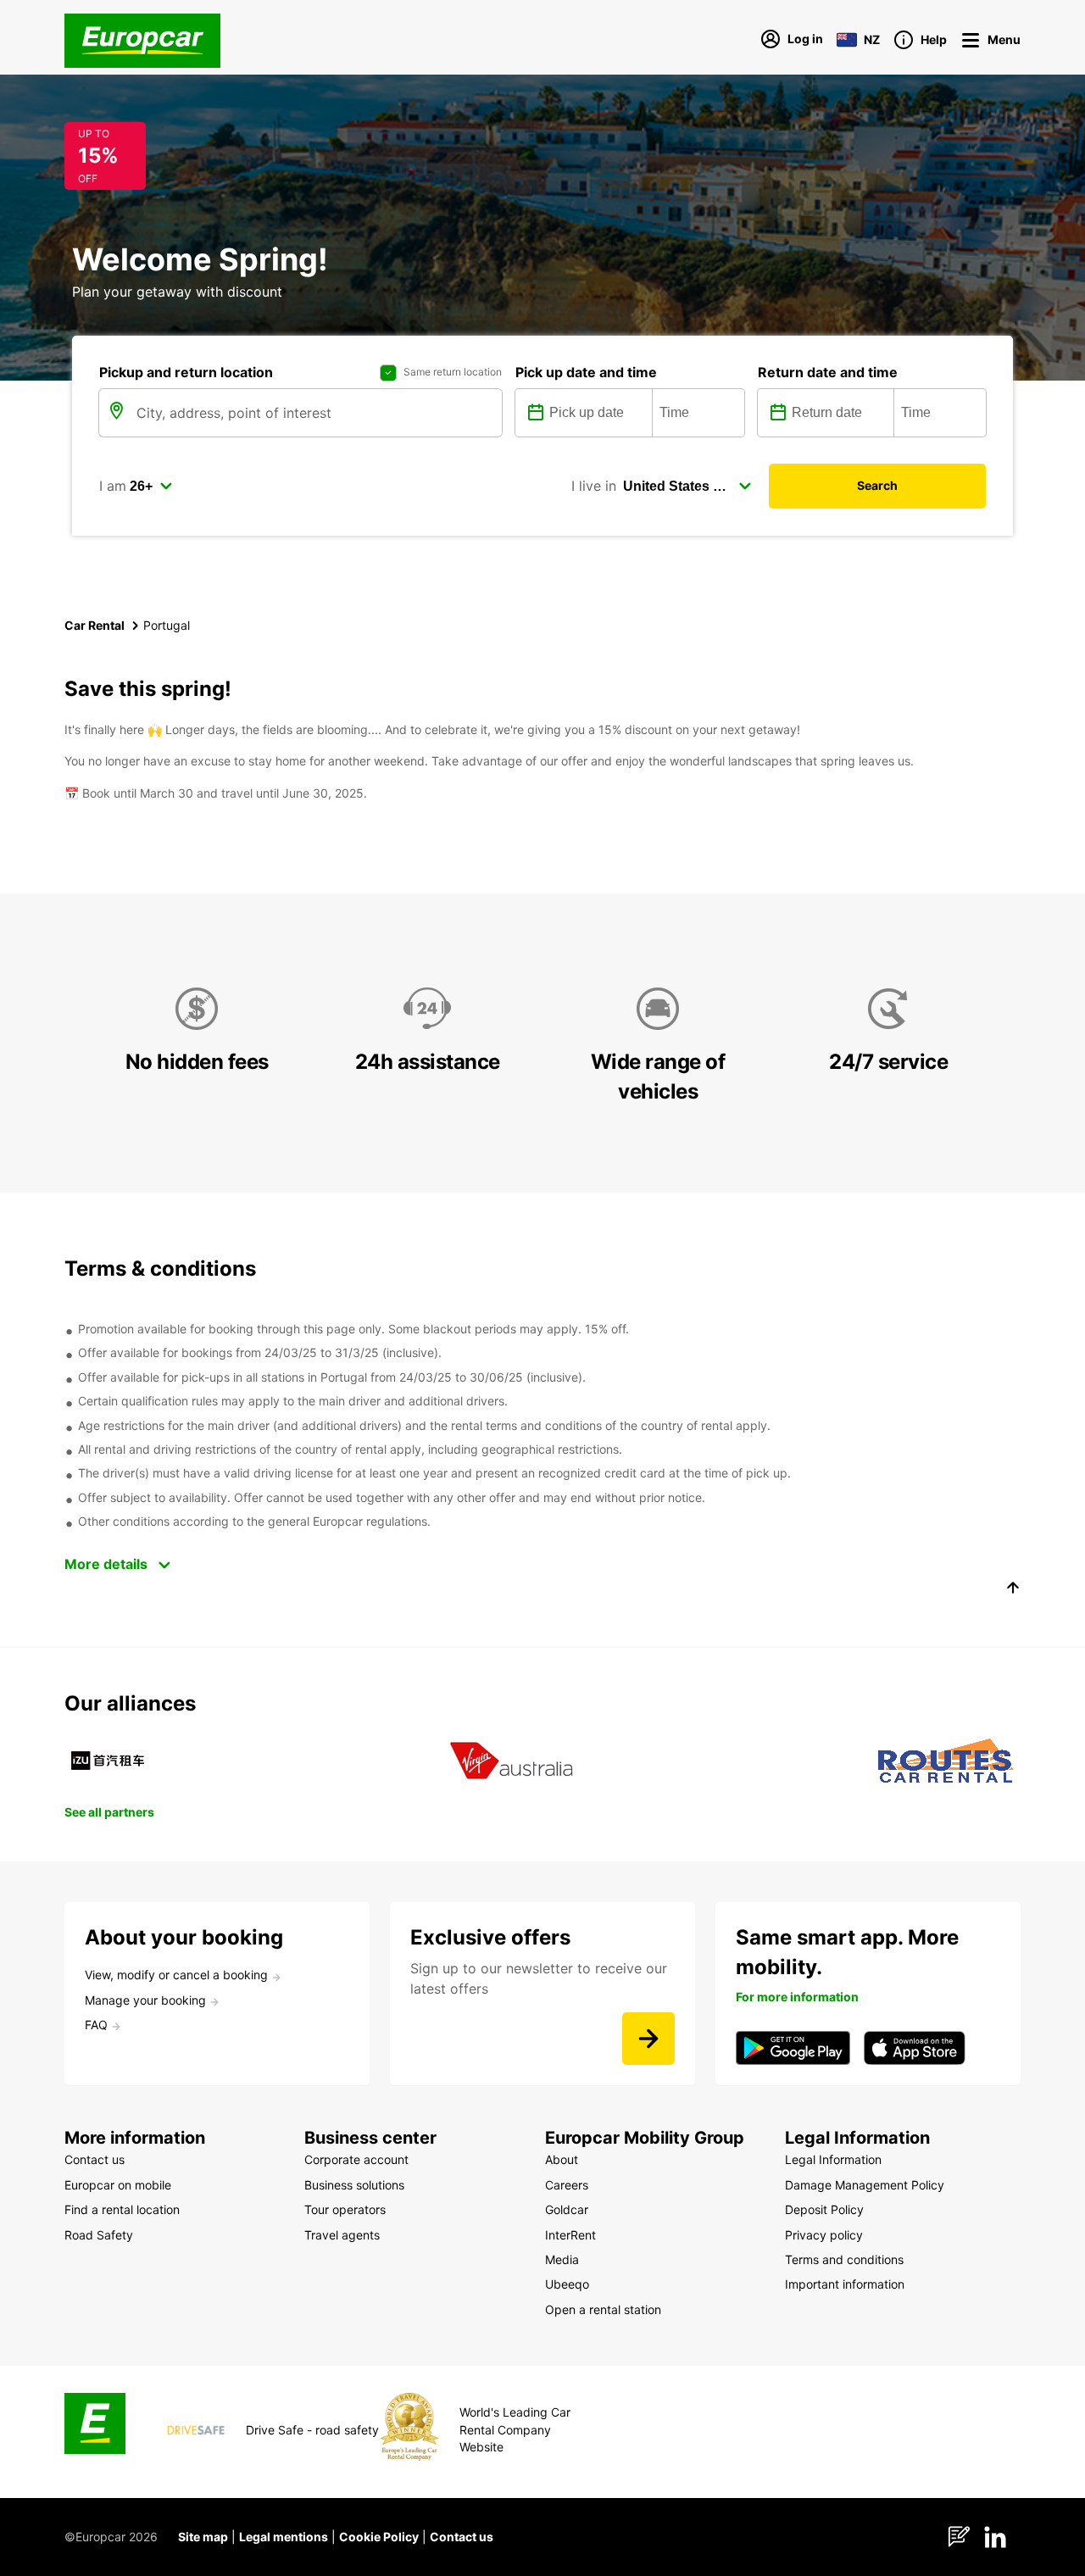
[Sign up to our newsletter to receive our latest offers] (648, 2039)
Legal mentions (284, 2537)
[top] (1013, 1590)
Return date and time (828, 372)
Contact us (462, 2537)
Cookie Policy (379, 2537)
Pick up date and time (586, 372)
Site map (203, 2537)
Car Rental (95, 625)
